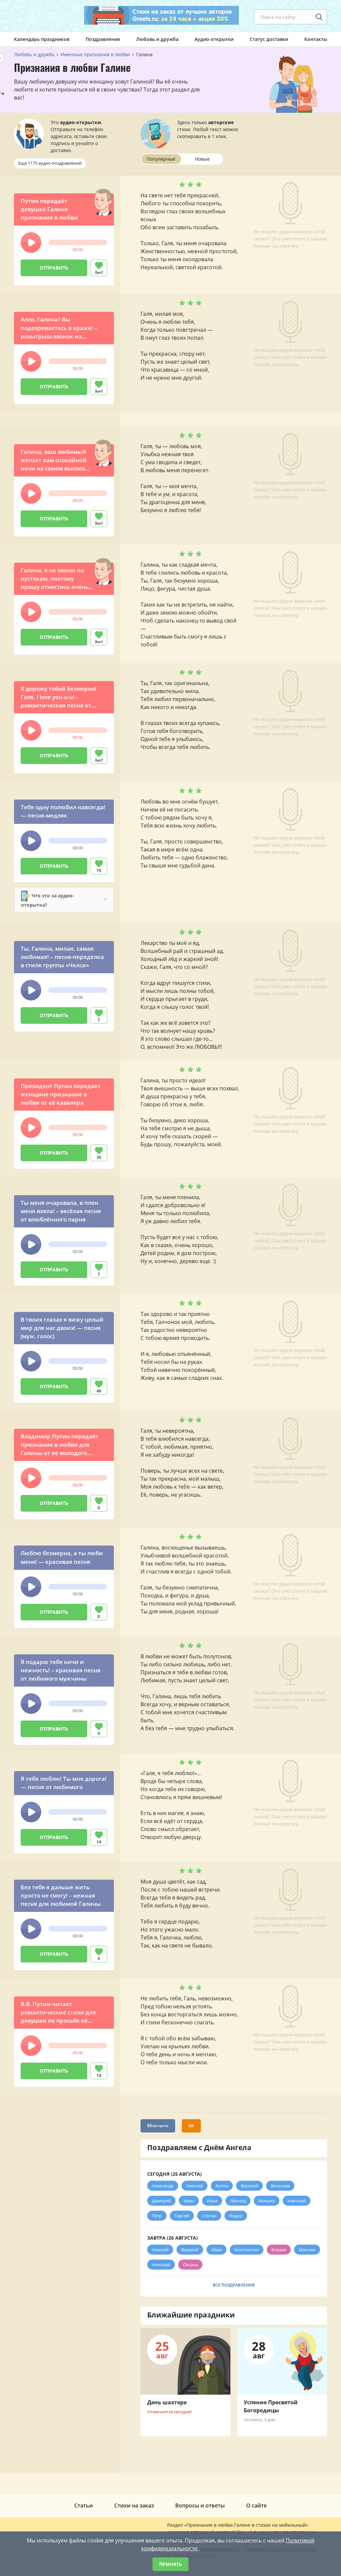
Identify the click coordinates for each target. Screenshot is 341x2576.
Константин (247, 2250)
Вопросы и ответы (200, 2505)
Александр (163, 2186)
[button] (31, 243)
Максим (307, 2250)
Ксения (279, 2250)
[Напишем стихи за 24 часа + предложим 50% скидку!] (162, 15)
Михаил (267, 2201)
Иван (189, 2201)
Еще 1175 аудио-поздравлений (50, 163)
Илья (212, 2201)
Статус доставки (269, 39)
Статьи (84, 2505)
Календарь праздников (42, 39)
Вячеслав (280, 2186)
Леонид (238, 2201)
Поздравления (103, 39)
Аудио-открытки (214, 39)
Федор (236, 2216)
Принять (170, 2564)
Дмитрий (161, 2201)
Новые (202, 159)
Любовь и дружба (157, 39)
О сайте (256, 2505)
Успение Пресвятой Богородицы (271, 2406)
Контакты (316, 39)
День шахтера (167, 2402)
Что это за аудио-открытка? (48, 900)
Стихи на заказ (134, 2505)
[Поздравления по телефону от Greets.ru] (42, 16)
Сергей (182, 2216)
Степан (209, 2216)
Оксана (190, 2265)
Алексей (194, 2186)
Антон (222, 2186)
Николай (297, 2201)
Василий (249, 2186)
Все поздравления (234, 2285)
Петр (157, 2216)
